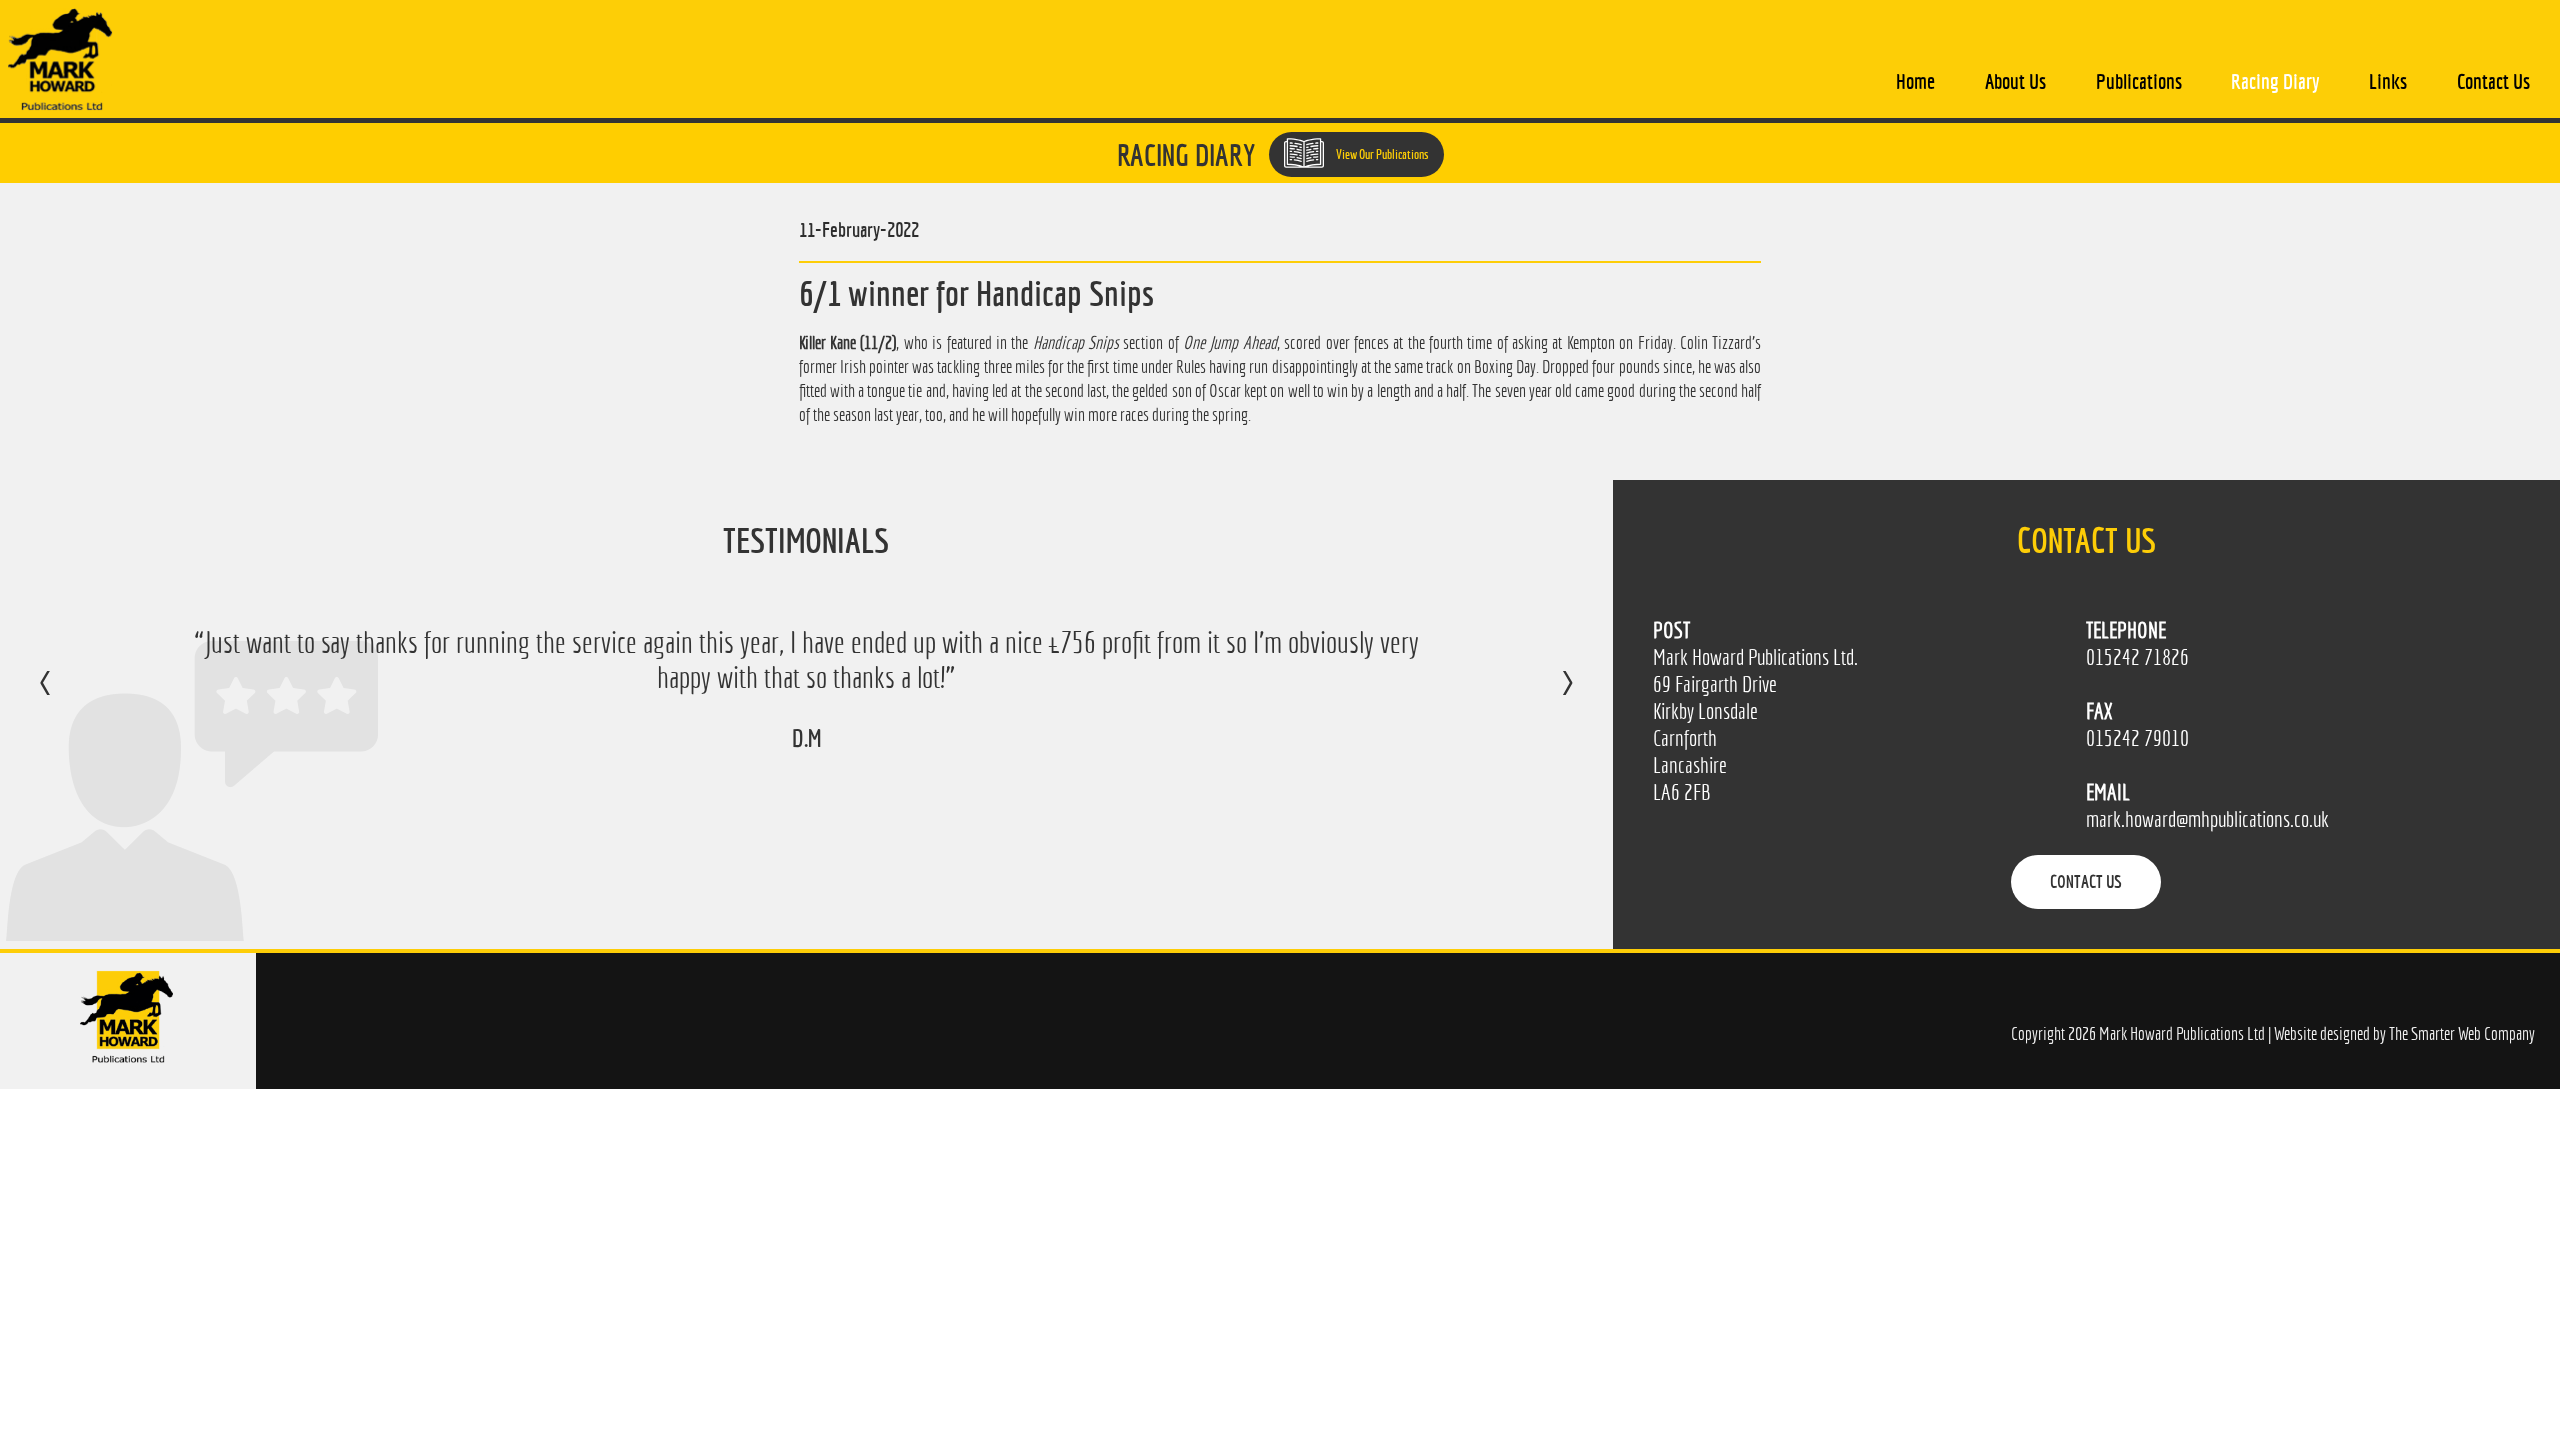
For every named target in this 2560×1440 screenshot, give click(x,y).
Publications (2139, 81)
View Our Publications (1381, 154)
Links (2388, 81)
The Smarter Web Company (2462, 1033)
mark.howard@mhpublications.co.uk (2207, 819)
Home (1915, 81)
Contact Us (2493, 81)
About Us (2015, 81)
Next (1547, 697)
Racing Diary (2275, 81)
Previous (65, 697)
